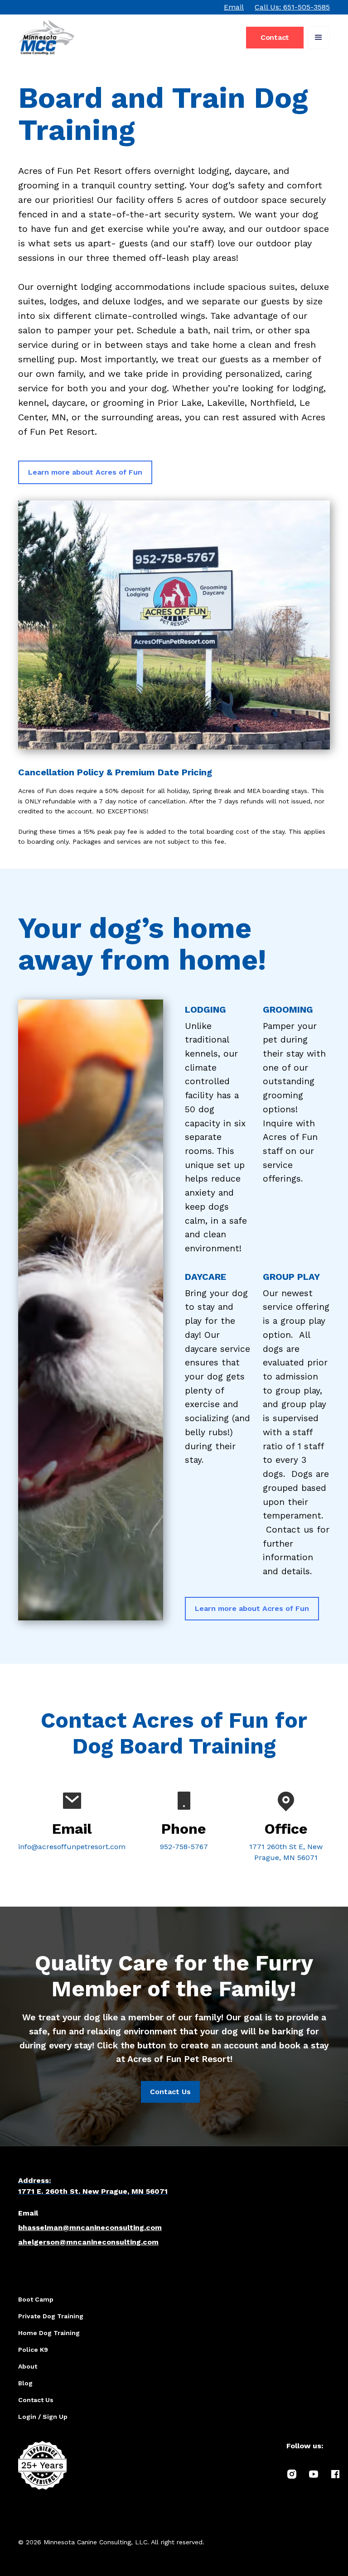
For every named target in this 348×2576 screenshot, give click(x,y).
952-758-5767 (184, 1847)
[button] (319, 38)
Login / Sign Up (43, 2417)
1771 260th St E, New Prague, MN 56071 (286, 1852)
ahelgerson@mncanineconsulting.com (88, 2242)
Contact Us (170, 2092)
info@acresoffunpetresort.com (72, 1847)
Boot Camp (36, 2299)
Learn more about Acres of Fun (85, 472)
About (28, 2366)
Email (234, 7)
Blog (25, 2383)
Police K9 (33, 2350)
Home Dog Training (49, 2333)
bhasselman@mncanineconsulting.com (90, 2228)
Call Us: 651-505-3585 (292, 7)
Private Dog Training (51, 2316)
